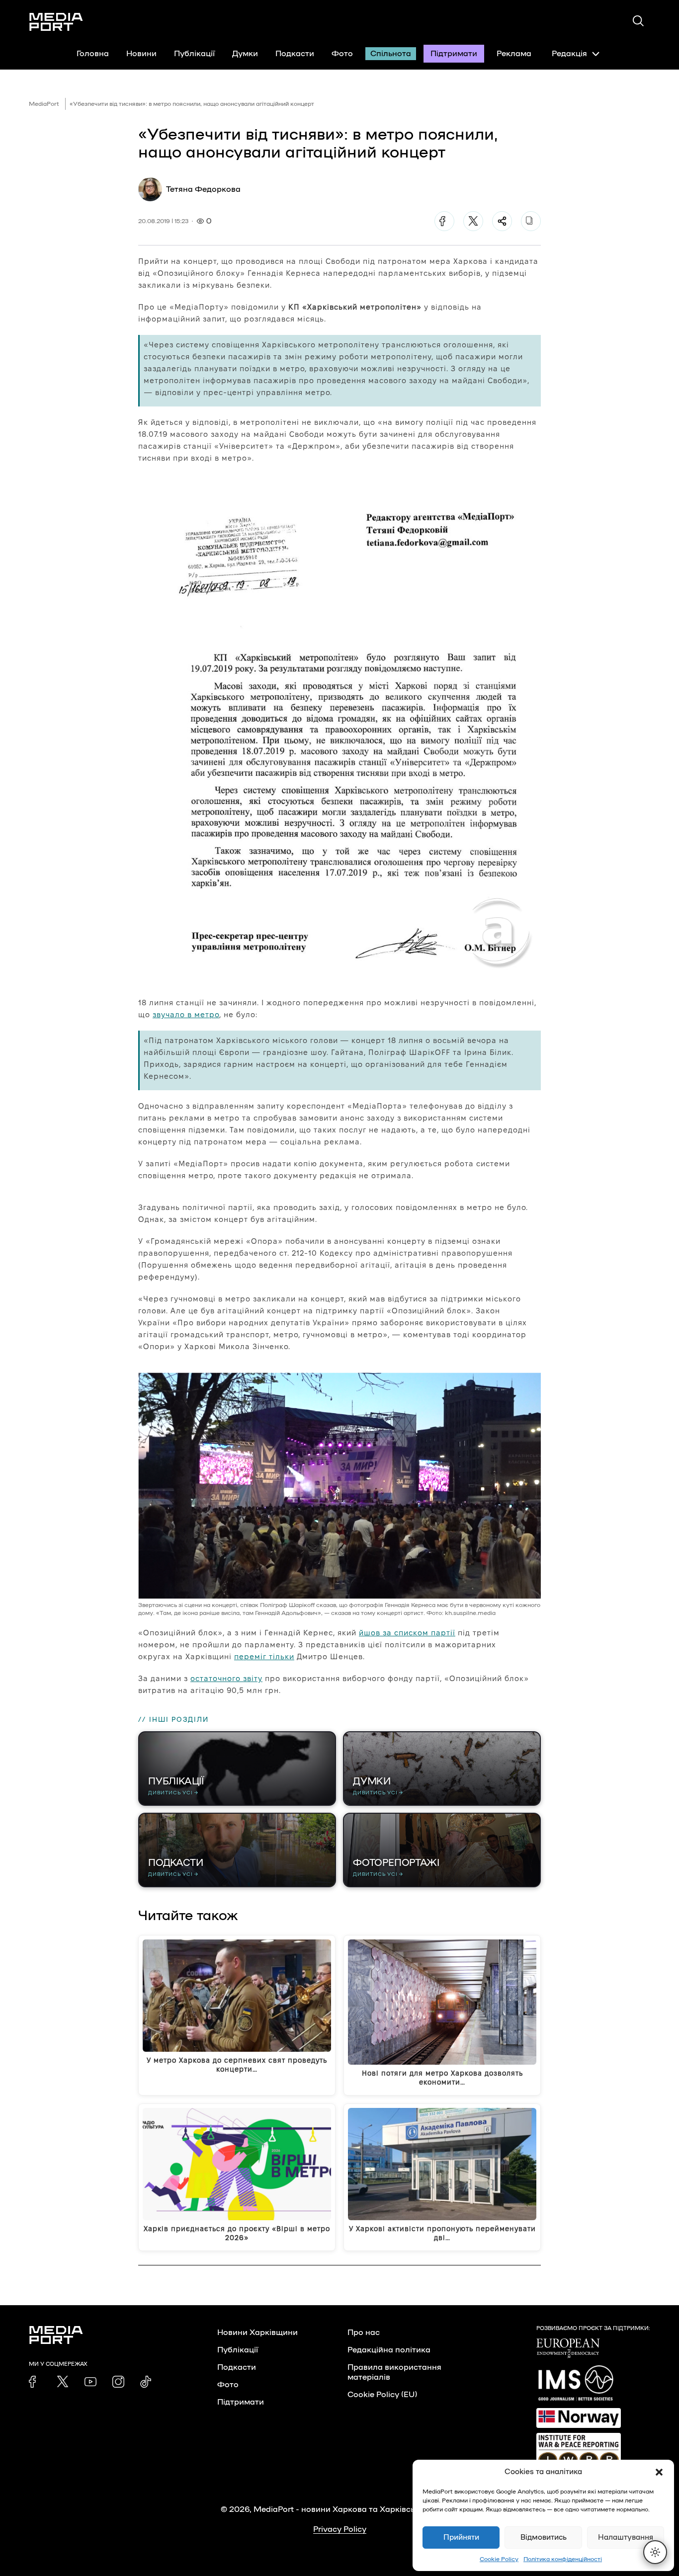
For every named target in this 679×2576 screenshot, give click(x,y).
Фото (342, 54)
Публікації (194, 54)
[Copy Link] (531, 221)
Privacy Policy (340, 2529)
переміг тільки (264, 1656)
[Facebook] (444, 221)
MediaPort (44, 104)
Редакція (569, 54)
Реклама (514, 54)
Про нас (364, 2333)
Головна (93, 54)
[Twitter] (473, 221)
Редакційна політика (389, 2350)
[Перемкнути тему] (655, 2552)
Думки (245, 54)
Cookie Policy (499, 2559)
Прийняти (461, 2537)
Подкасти (295, 54)
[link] (35, 2382)
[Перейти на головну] (56, 22)
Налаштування (626, 2537)
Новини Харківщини (257, 2333)
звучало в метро (186, 1014)
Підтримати (454, 54)
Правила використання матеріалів (394, 2372)
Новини (141, 54)
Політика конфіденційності (563, 2559)
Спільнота (391, 54)
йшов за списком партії (407, 1633)
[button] (659, 2472)
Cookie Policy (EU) (382, 2395)
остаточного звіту (226, 1678)
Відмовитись (544, 2537)
